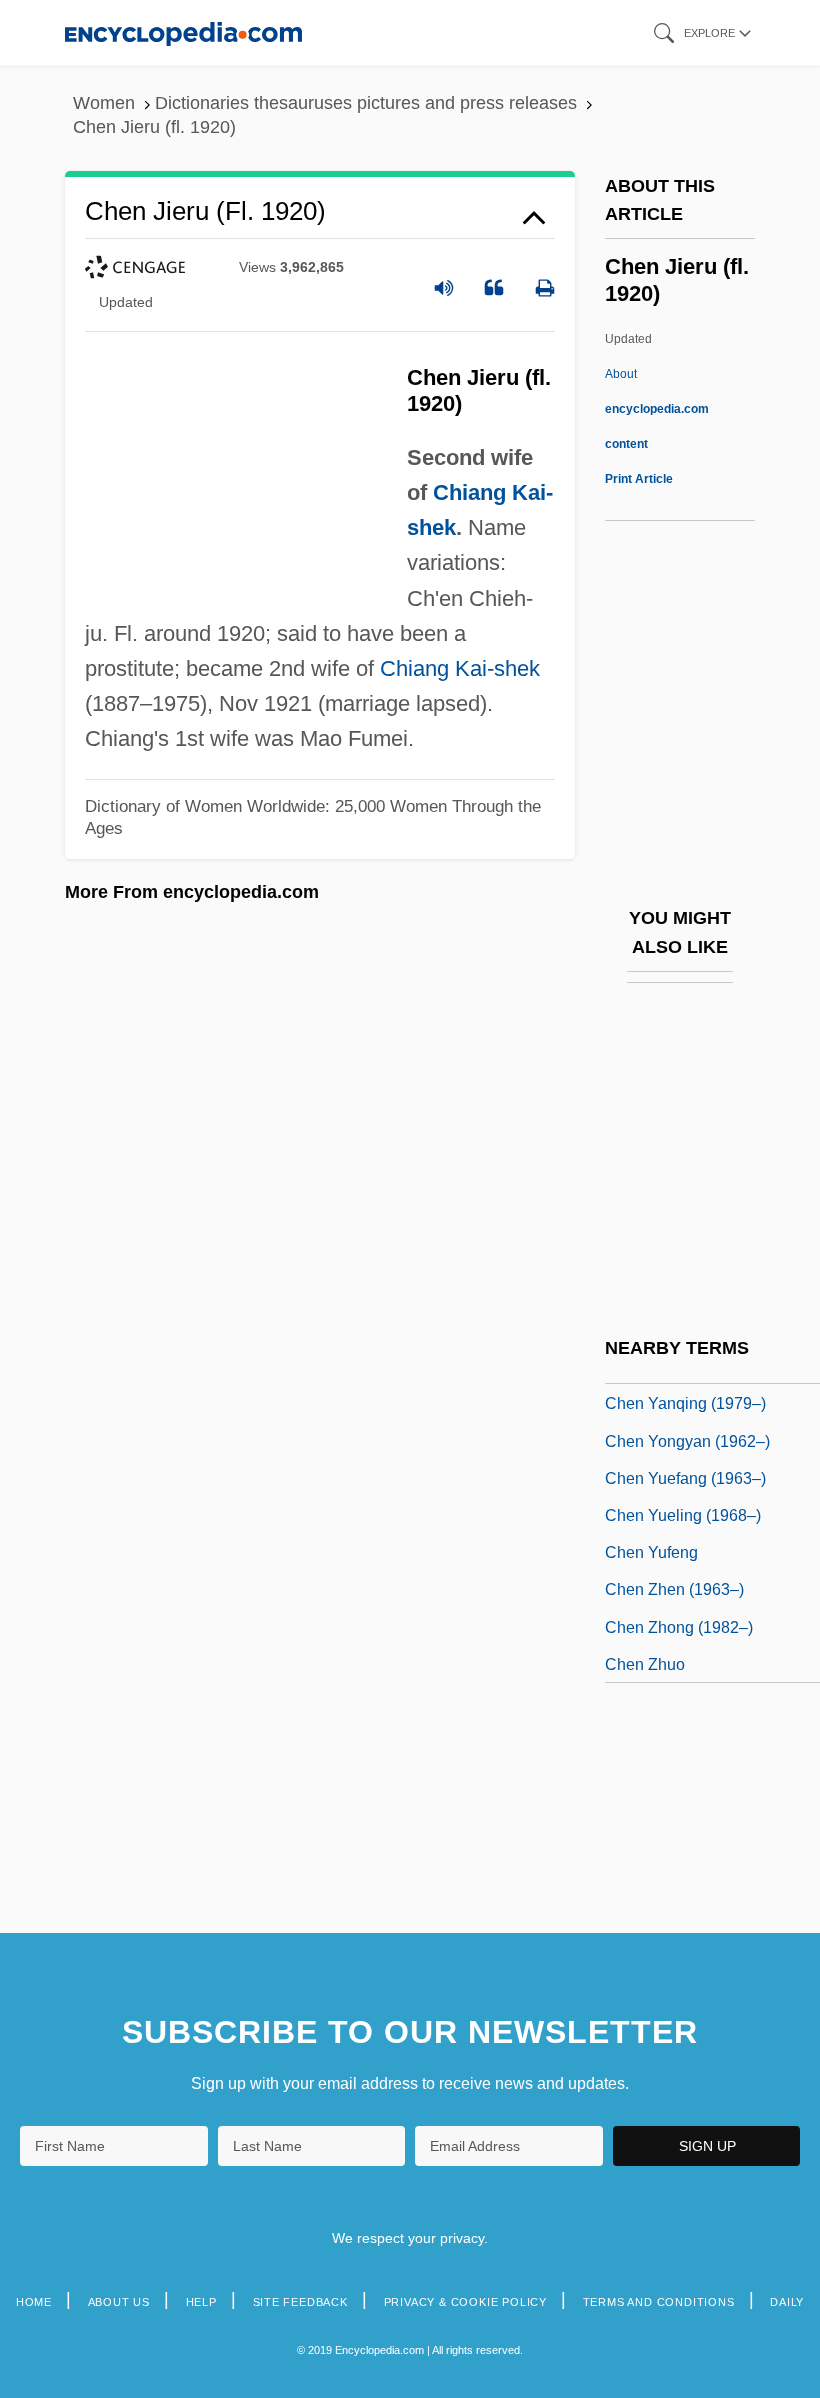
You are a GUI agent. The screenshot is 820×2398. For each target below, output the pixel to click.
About (657, 409)
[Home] (183, 32)
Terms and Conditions (659, 2302)
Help (201, 2302)
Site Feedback (300, 2302)
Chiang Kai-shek (460, 668)
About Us (119, 2302)
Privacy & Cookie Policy (465, 2302)
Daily (787, 2302)
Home (34, 2302)
